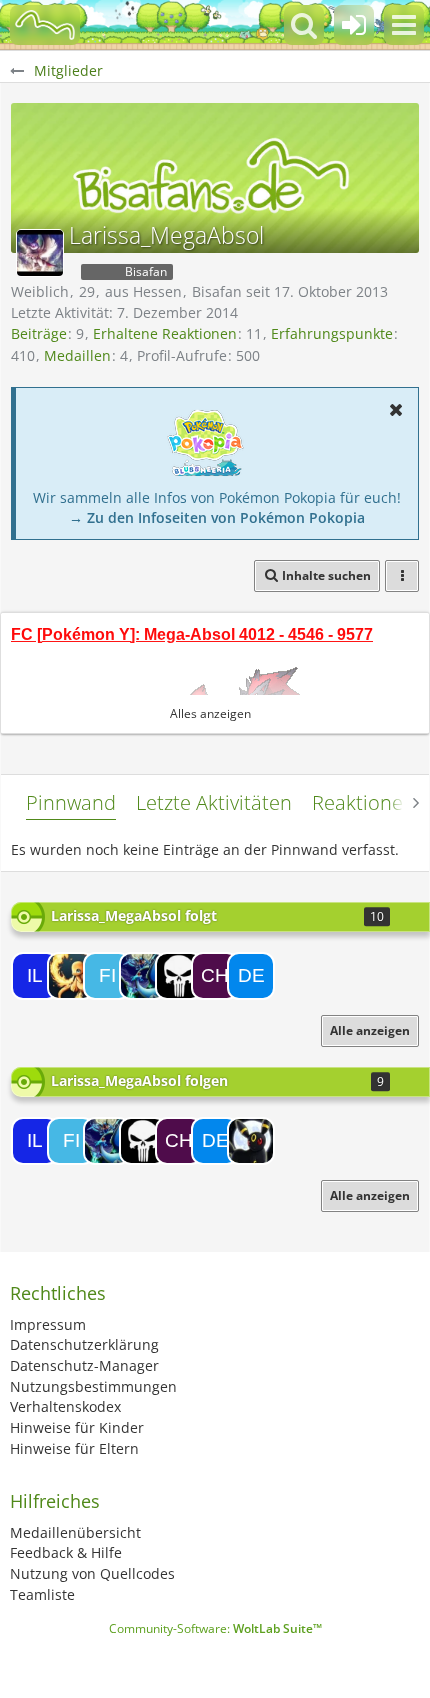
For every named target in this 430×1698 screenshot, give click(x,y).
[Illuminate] (35, 976)
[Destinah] (251, 976)
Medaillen (77, 355)
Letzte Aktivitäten (214, 802)
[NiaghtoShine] (251, 1141)
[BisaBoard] (45, 25)
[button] (404, 25)
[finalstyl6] (107, 976)
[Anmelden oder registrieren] (354, 25)
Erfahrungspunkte (332, 333)
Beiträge (39, 333)
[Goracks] (143, 976)
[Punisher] (179, 976)
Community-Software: (215, 1628)
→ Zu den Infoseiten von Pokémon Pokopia (217, 517)
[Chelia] (215, 976)
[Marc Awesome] (71, 976)
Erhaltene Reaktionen (165, 333)
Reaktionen (363, 802)
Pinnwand (71, 802)
